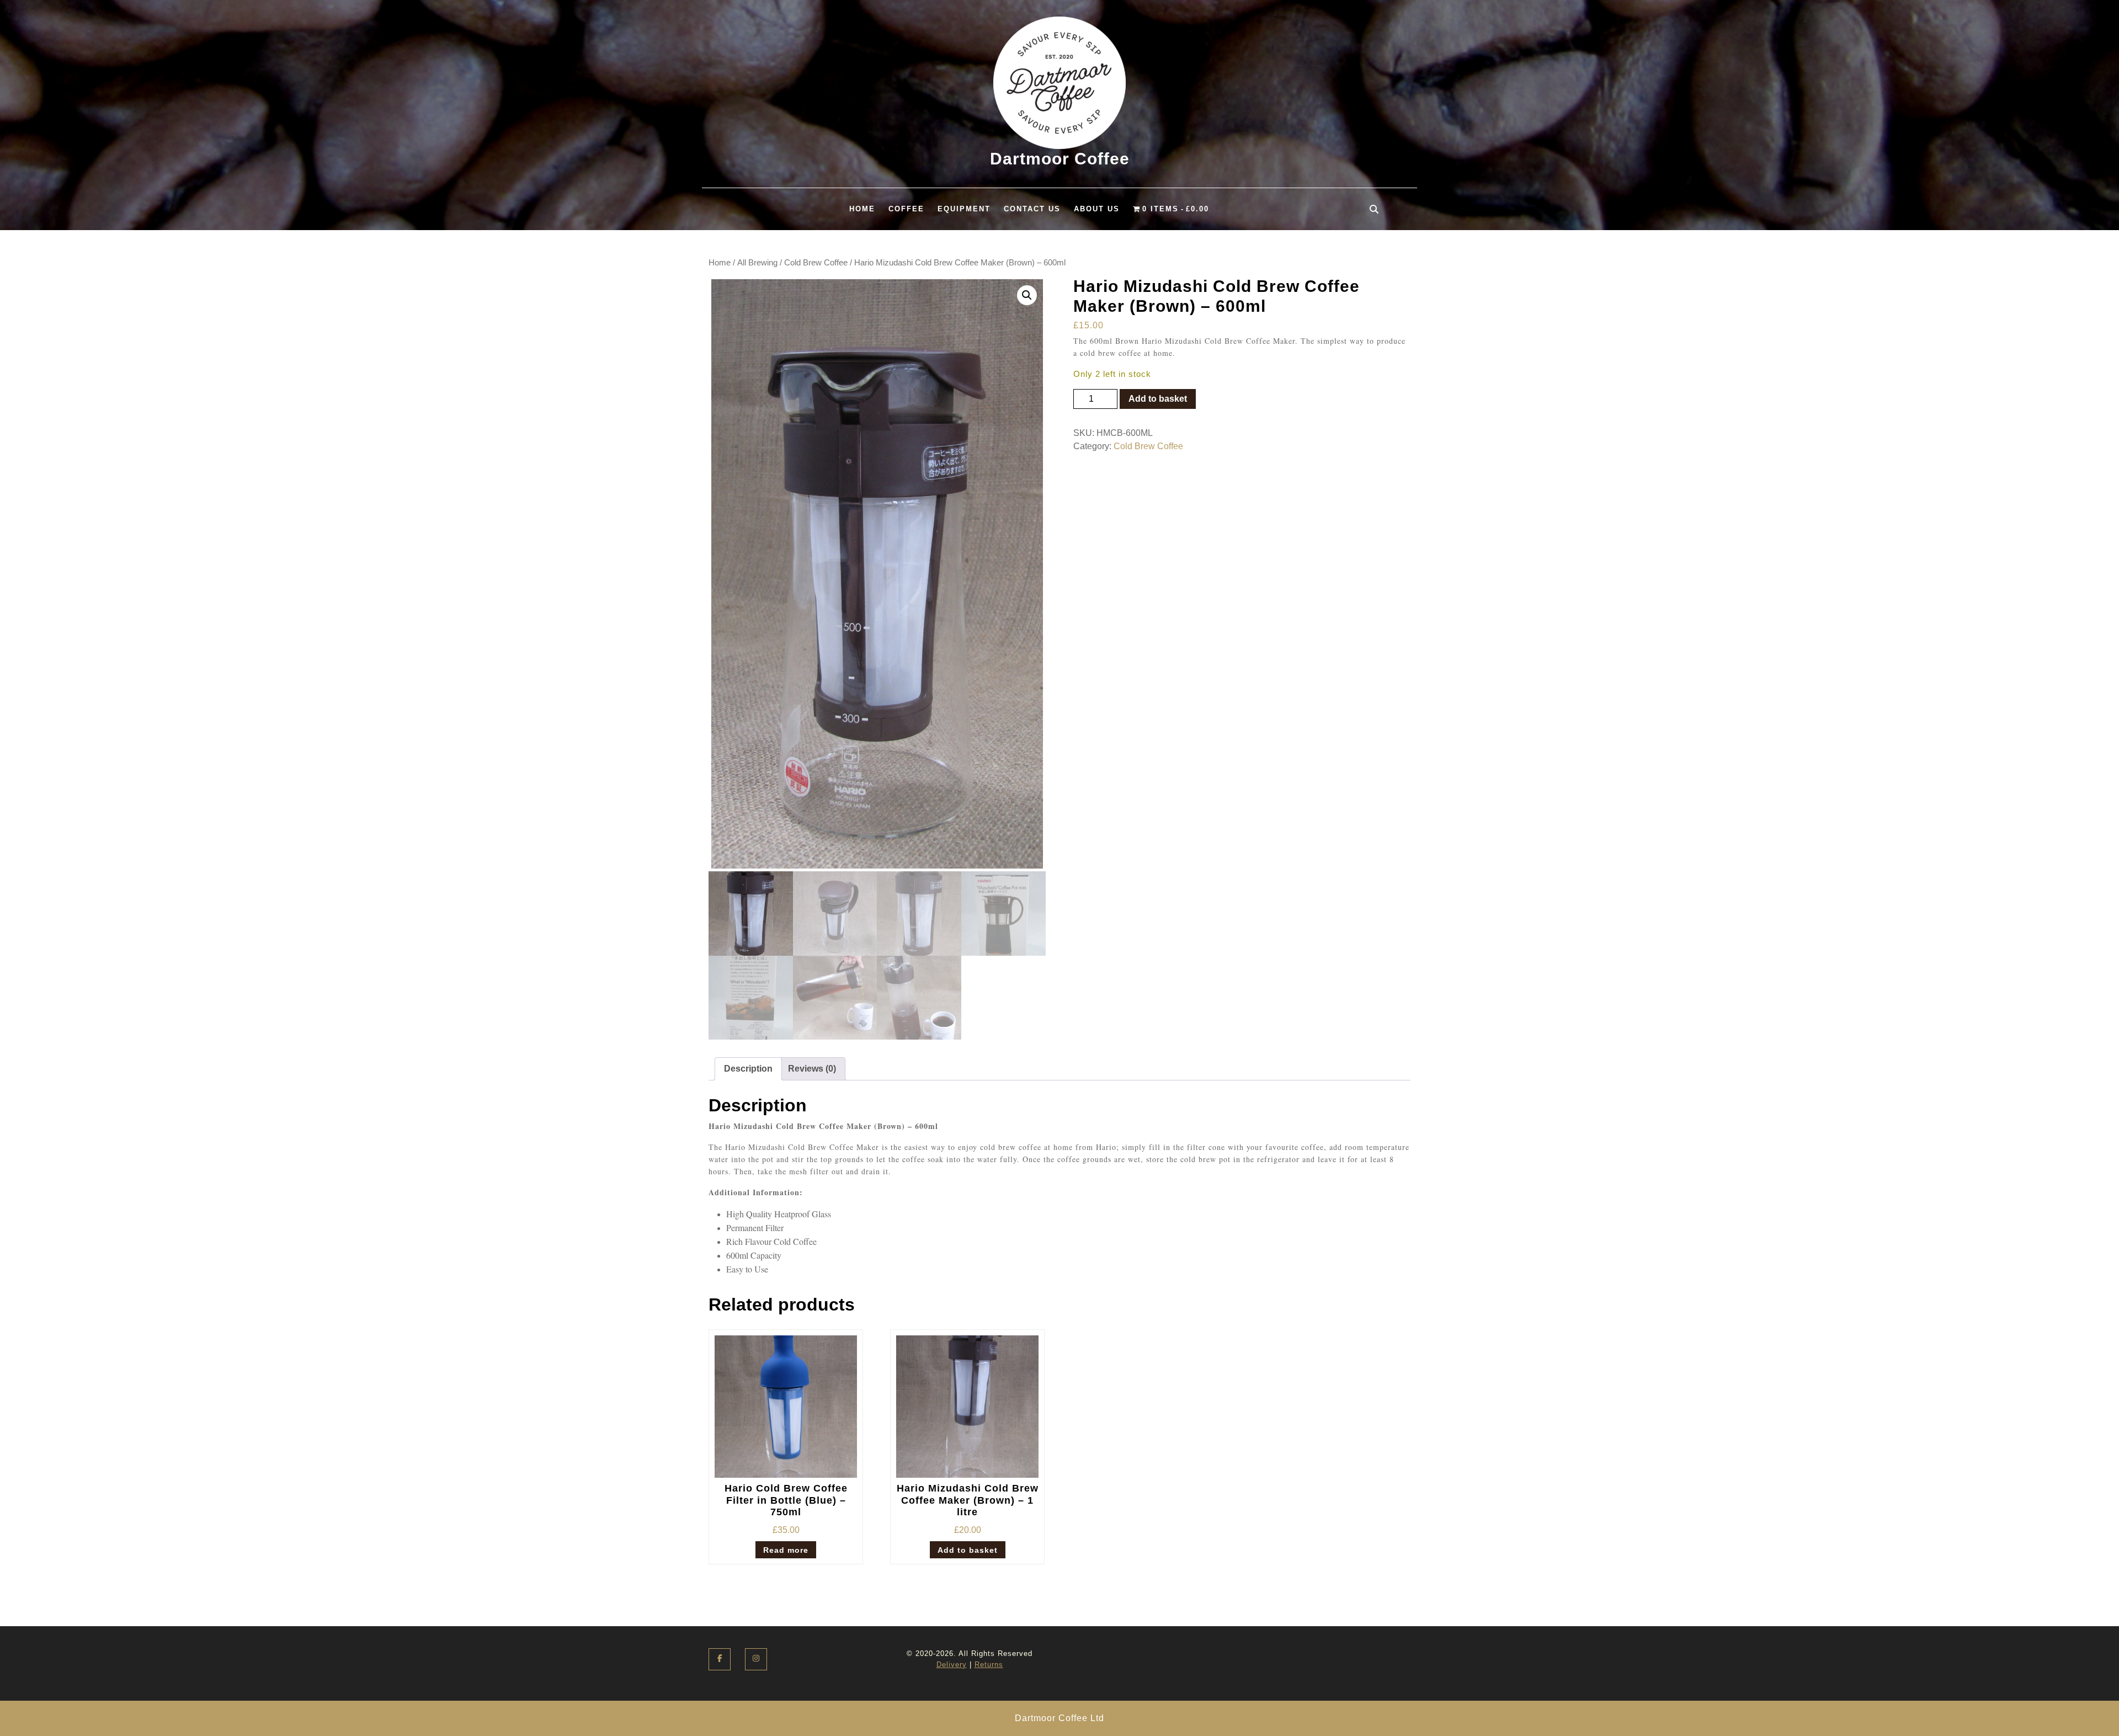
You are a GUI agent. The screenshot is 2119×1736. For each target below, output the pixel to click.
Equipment (964, 209)
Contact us (1032, 209)
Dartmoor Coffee (1060, 159)
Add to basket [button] (968, 1550)
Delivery (952, 1665)
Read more (786, 1550)
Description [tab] (748, 1069)
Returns (989, 1665)
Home (862, 209)
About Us (1097, 209)
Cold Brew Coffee (816, 263)
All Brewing (757, 263)
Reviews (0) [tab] (812, 1069)
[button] (1027, 295)
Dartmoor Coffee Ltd (1059, 1718)
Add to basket (1158, 399)
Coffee (906, 209)
